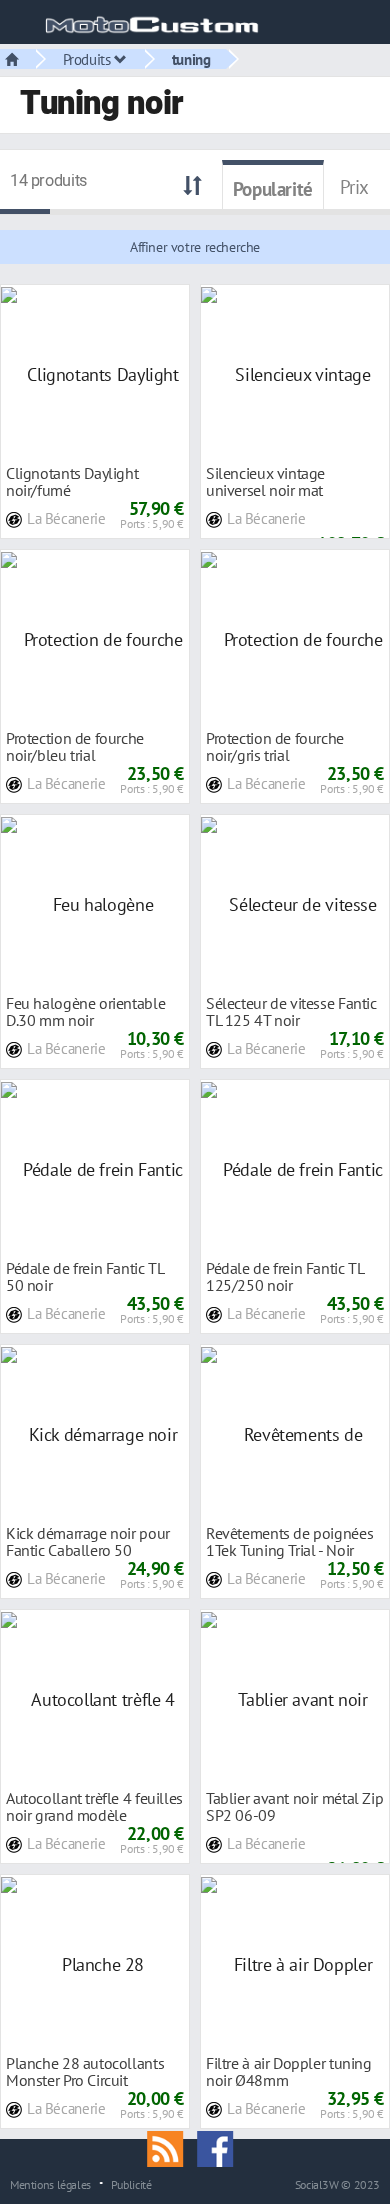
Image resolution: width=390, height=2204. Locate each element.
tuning (191, 59)
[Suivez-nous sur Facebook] (220, 2147)
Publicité (131, 2184)
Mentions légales (50, 2184)
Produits (89, 59)
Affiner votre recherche (195, 247)
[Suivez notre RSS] (172, 2147)
